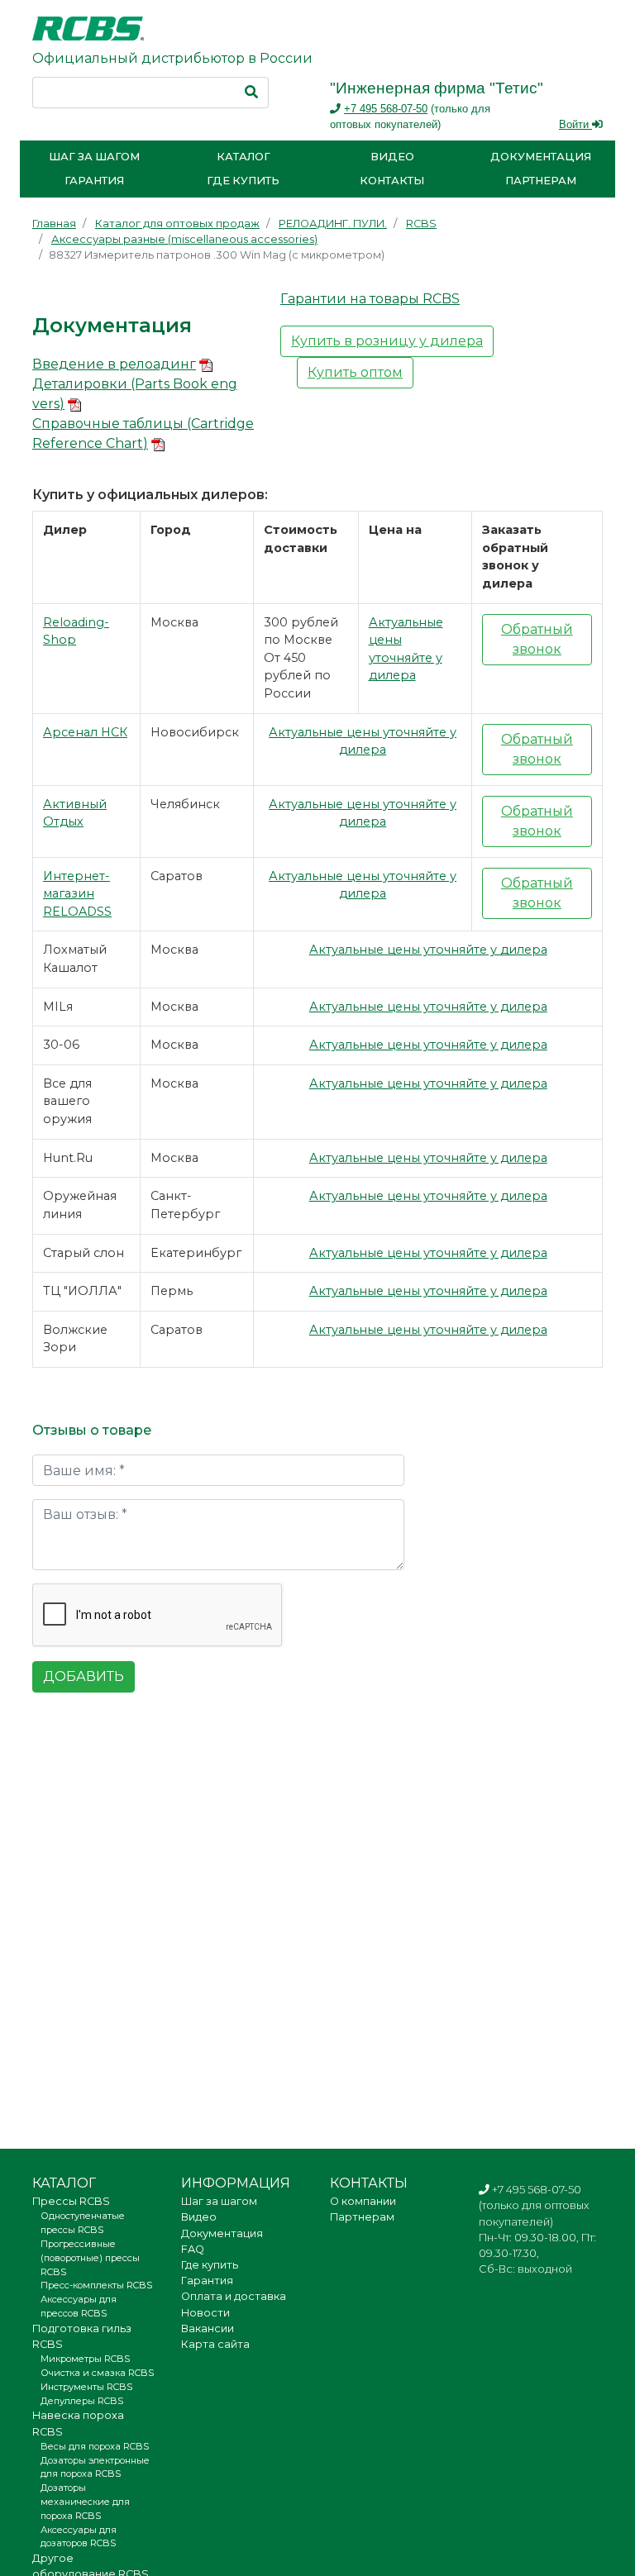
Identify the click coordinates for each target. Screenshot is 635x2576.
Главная (54, 224)
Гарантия (94, 181)
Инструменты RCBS (86, 2387)
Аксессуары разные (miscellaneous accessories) (184, 239)
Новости (205, 2313)
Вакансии (208, 2328)
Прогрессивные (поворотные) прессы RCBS (90, 2258)
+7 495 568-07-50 (386, 109)
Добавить (84, 1676)
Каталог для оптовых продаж (177, 224)
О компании (363, 2201)
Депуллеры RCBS (82, 2401)
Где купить (243, 181)
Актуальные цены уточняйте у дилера (428, 950)
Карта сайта (215, 2344)
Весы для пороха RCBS (95, 2446)
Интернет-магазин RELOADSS (77, 894)
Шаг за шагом (94, 157)
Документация (541, 157)
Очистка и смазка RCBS (97, 2373)
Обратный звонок (537, 639)
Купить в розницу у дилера (387, 341)
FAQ (193, 2249)
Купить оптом (355, 372)
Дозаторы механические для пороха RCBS (85, 2502)
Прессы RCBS (71, 2201)
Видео (392, 157)
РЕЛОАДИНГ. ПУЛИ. (333, 224)
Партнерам (541, 181)
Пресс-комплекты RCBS (96, 2285)
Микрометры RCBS (85, 2359)
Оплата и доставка (234, 2296)
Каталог (243, 157)
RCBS (421, 224)
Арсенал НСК (85, 732)
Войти (575, 124)
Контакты (392, 181)
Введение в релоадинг (114, 364)
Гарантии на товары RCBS (370, 299)
